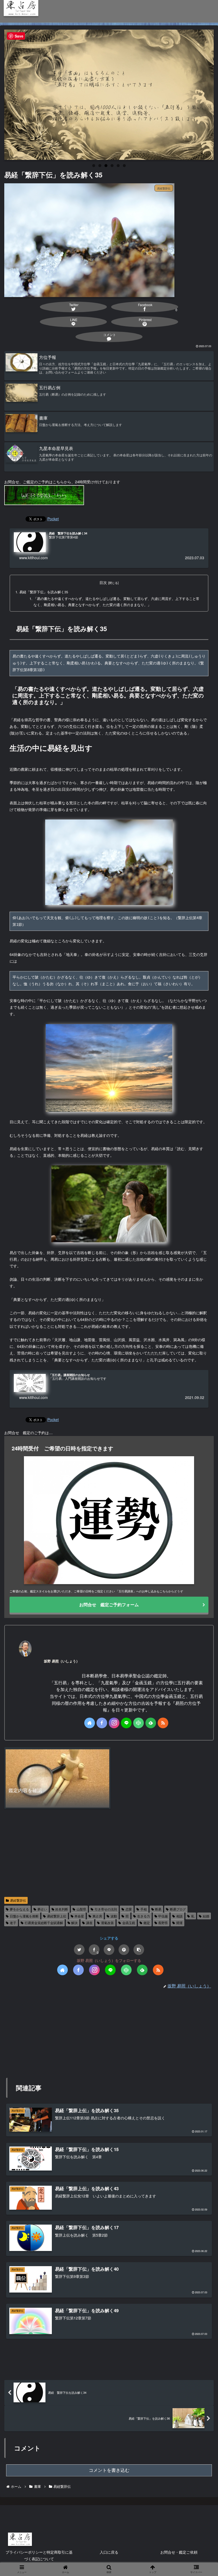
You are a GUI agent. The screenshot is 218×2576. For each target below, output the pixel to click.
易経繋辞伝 (18, 1900)
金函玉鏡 (129, 1923)
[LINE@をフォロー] (126, 1723)
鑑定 (147, 1923)
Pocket (53, 519)
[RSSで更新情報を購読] (163, 1723)
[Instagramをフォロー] (114, 1723)
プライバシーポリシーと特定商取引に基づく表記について (39, 2555)
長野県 (163, 1923)
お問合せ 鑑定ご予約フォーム (109, 1605)
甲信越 (163, 1916)
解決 (74, 1923)
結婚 (206, 1916)
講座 (89, 1923)
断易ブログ (178, 1909)
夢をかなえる (19, 1909)
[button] (139, 1950)
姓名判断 (62, 1909)
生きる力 (144, 1916)
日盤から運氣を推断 (24, 1916)
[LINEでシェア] (109, 1950)
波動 (114, 1916)
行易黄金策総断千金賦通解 (44, 1923)
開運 (179, 1923)
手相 (144, 1909)
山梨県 (81, 1909)
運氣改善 (107, 1923)
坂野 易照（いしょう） (62, 1661)
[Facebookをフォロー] (102, 1723)
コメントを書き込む (109, 2470)
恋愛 (129, 1909)
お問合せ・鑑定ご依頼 (179, 2552)
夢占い (42, 1909)
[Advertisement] (109, 1853)
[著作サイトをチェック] (90, 1723)
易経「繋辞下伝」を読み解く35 (44, 592)
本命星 (79, 1916)
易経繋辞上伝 (57, 1916)
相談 (179, 1916)
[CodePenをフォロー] (139, 1723)
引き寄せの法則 (106, 1909)
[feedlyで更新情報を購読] (151, 1723)
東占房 (97, 1916)
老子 (13, 1923)
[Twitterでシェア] (79, 1950)
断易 (158, 1909)
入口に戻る (109, 2552)
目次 (103, 582)
